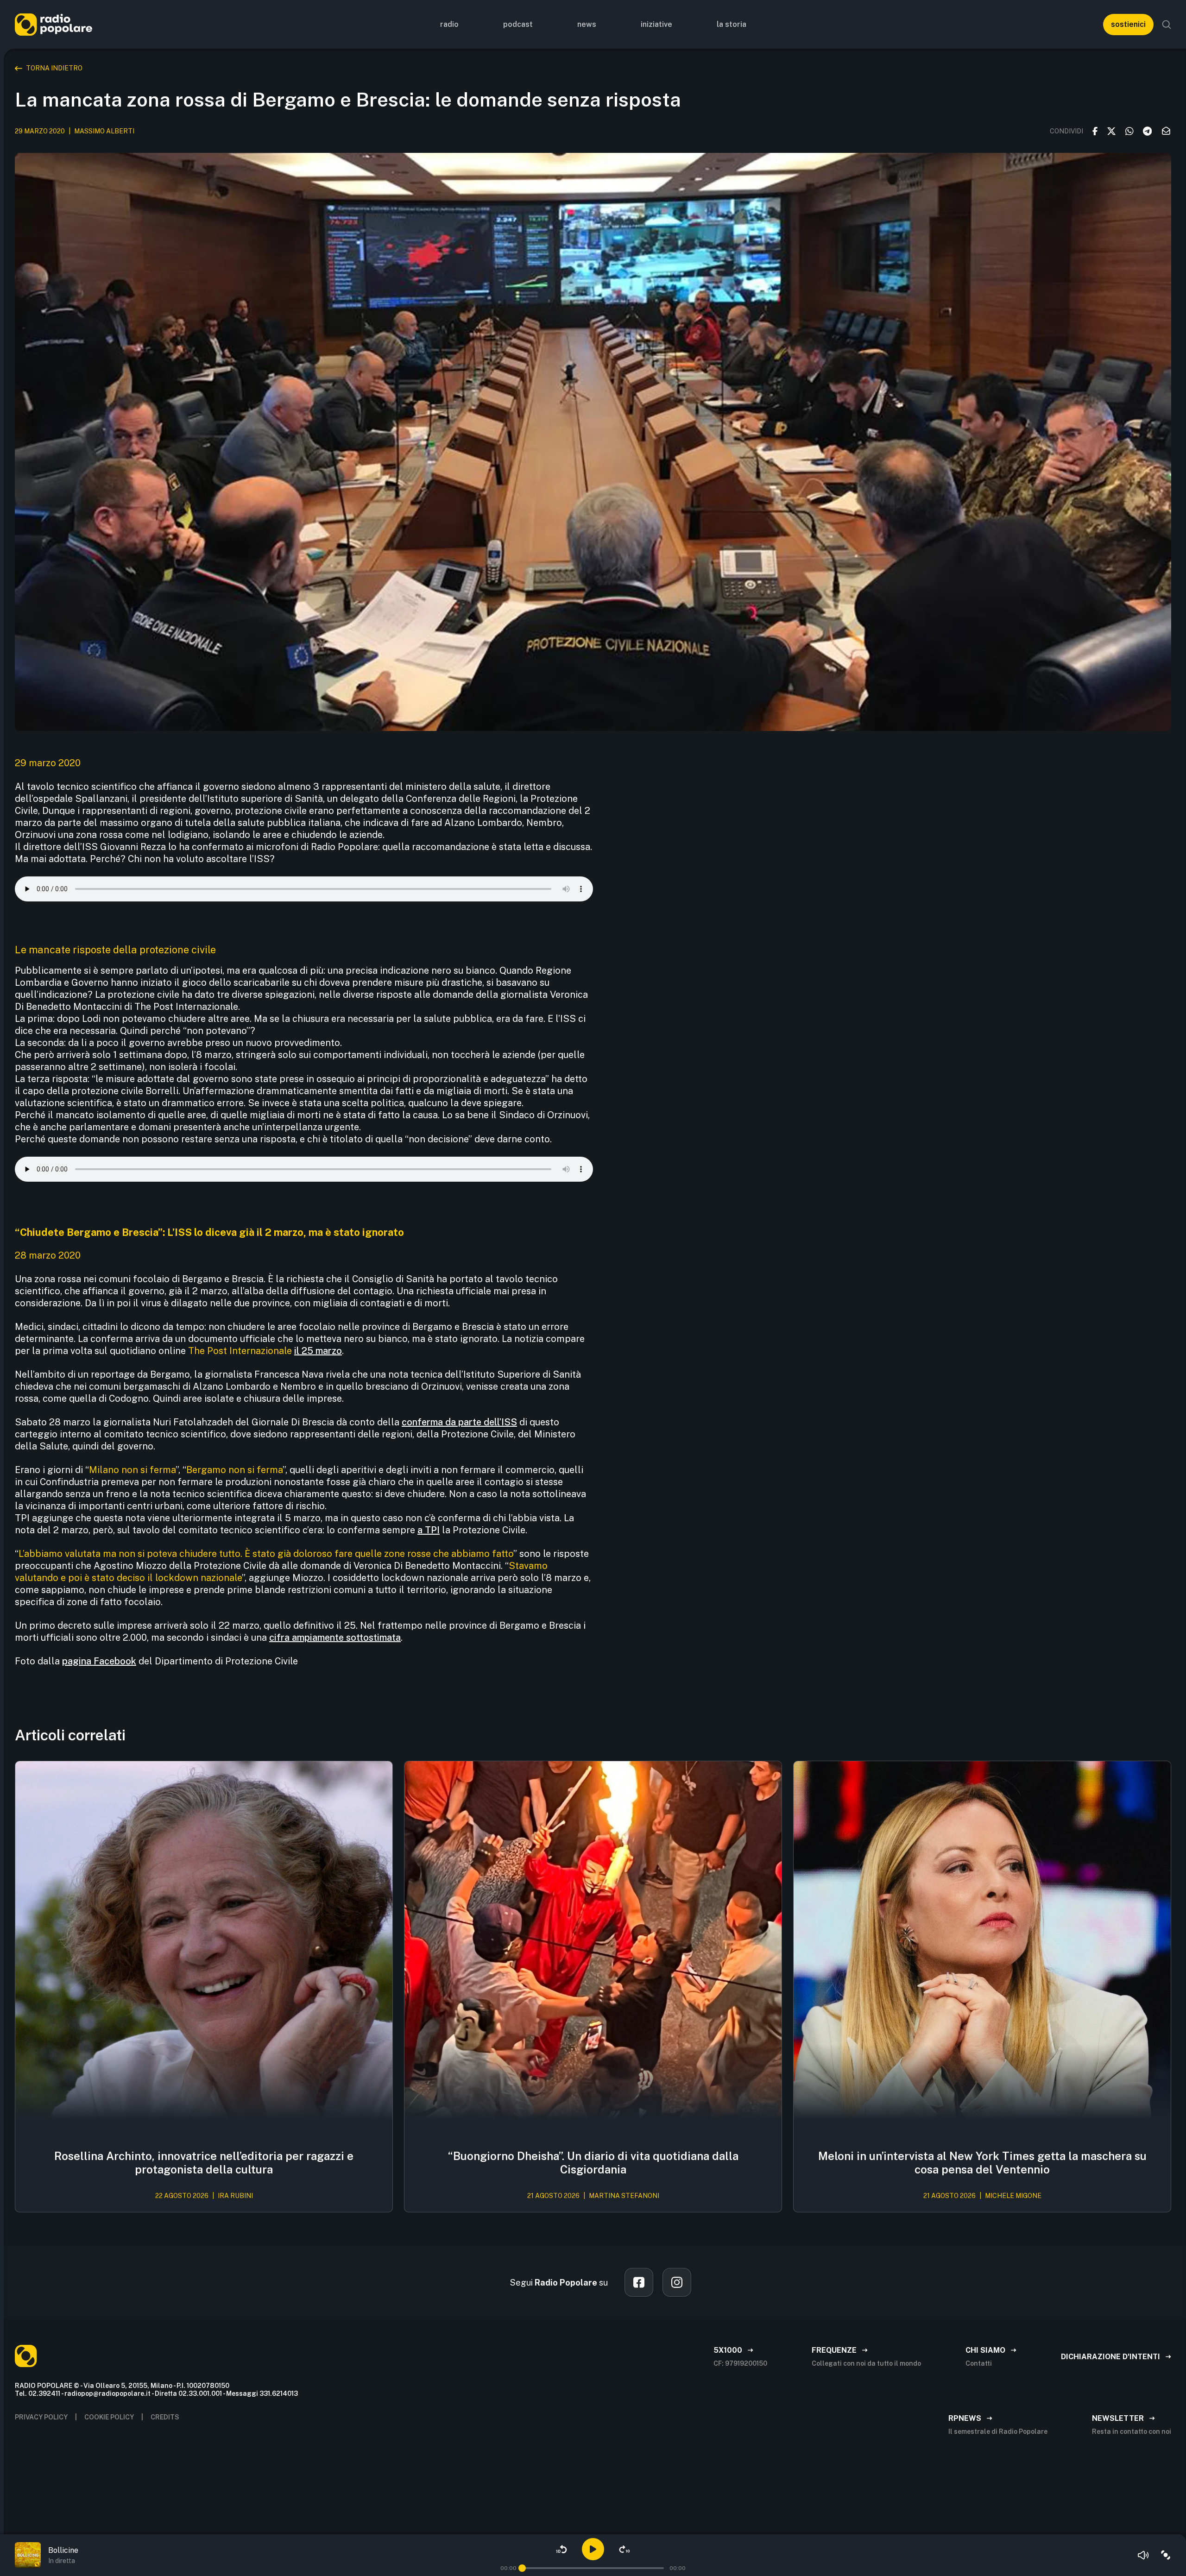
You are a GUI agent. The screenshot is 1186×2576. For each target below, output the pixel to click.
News (587, 24)
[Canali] (1166, 2555)
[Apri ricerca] (1167, 25)
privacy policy (41, 2417)
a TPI (429, 1530)
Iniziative (656, 24)
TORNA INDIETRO (54, 68)
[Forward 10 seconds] (625, 2549)
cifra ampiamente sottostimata (335, 1638)
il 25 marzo (318, 1351)
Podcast (518, 24)
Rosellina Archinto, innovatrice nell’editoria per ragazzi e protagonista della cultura (204, 2163)
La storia (732, 24)
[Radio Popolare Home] (54, 24)
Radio (449, 24)
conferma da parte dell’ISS (459, 1422)
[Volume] (1143, 2555)
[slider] (522, 2568)
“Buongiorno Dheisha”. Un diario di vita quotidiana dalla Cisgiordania (593, 2163)
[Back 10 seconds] (561, 2549)
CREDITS (165, 2417)
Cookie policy (109, 2417)
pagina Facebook (99, 1661)
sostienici (1128, 24)
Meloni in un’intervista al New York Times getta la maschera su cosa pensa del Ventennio (982, 2163)
